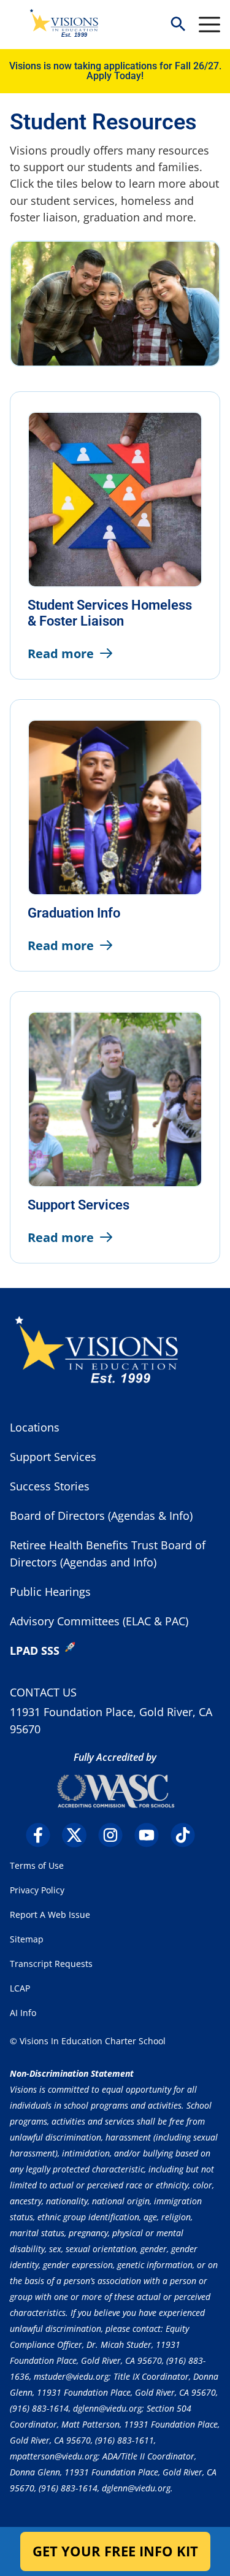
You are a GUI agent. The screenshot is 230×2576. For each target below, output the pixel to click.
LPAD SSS (35, 1650)
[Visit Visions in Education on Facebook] (43, 1835)
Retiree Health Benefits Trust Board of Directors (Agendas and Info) (108, 1554)
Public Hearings (50, 1592)
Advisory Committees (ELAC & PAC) (99, 1621)
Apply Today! (115, 76)
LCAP (20, 1988)
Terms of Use (37, 1865)
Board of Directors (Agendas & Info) (101, 1516)
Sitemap (27, 1939)
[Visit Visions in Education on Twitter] (79, 1835)
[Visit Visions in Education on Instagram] (115, 1835)
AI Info (23, 2013)
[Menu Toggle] (209, 25)
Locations (35, 1427)
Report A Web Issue (50, 1915)
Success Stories (50, 1486)
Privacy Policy (37, 1890)
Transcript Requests (51, 1964)
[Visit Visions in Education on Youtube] (151, 1835)
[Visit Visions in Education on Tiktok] (187, 1835)
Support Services (53, 1457)
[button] (178, 25)
